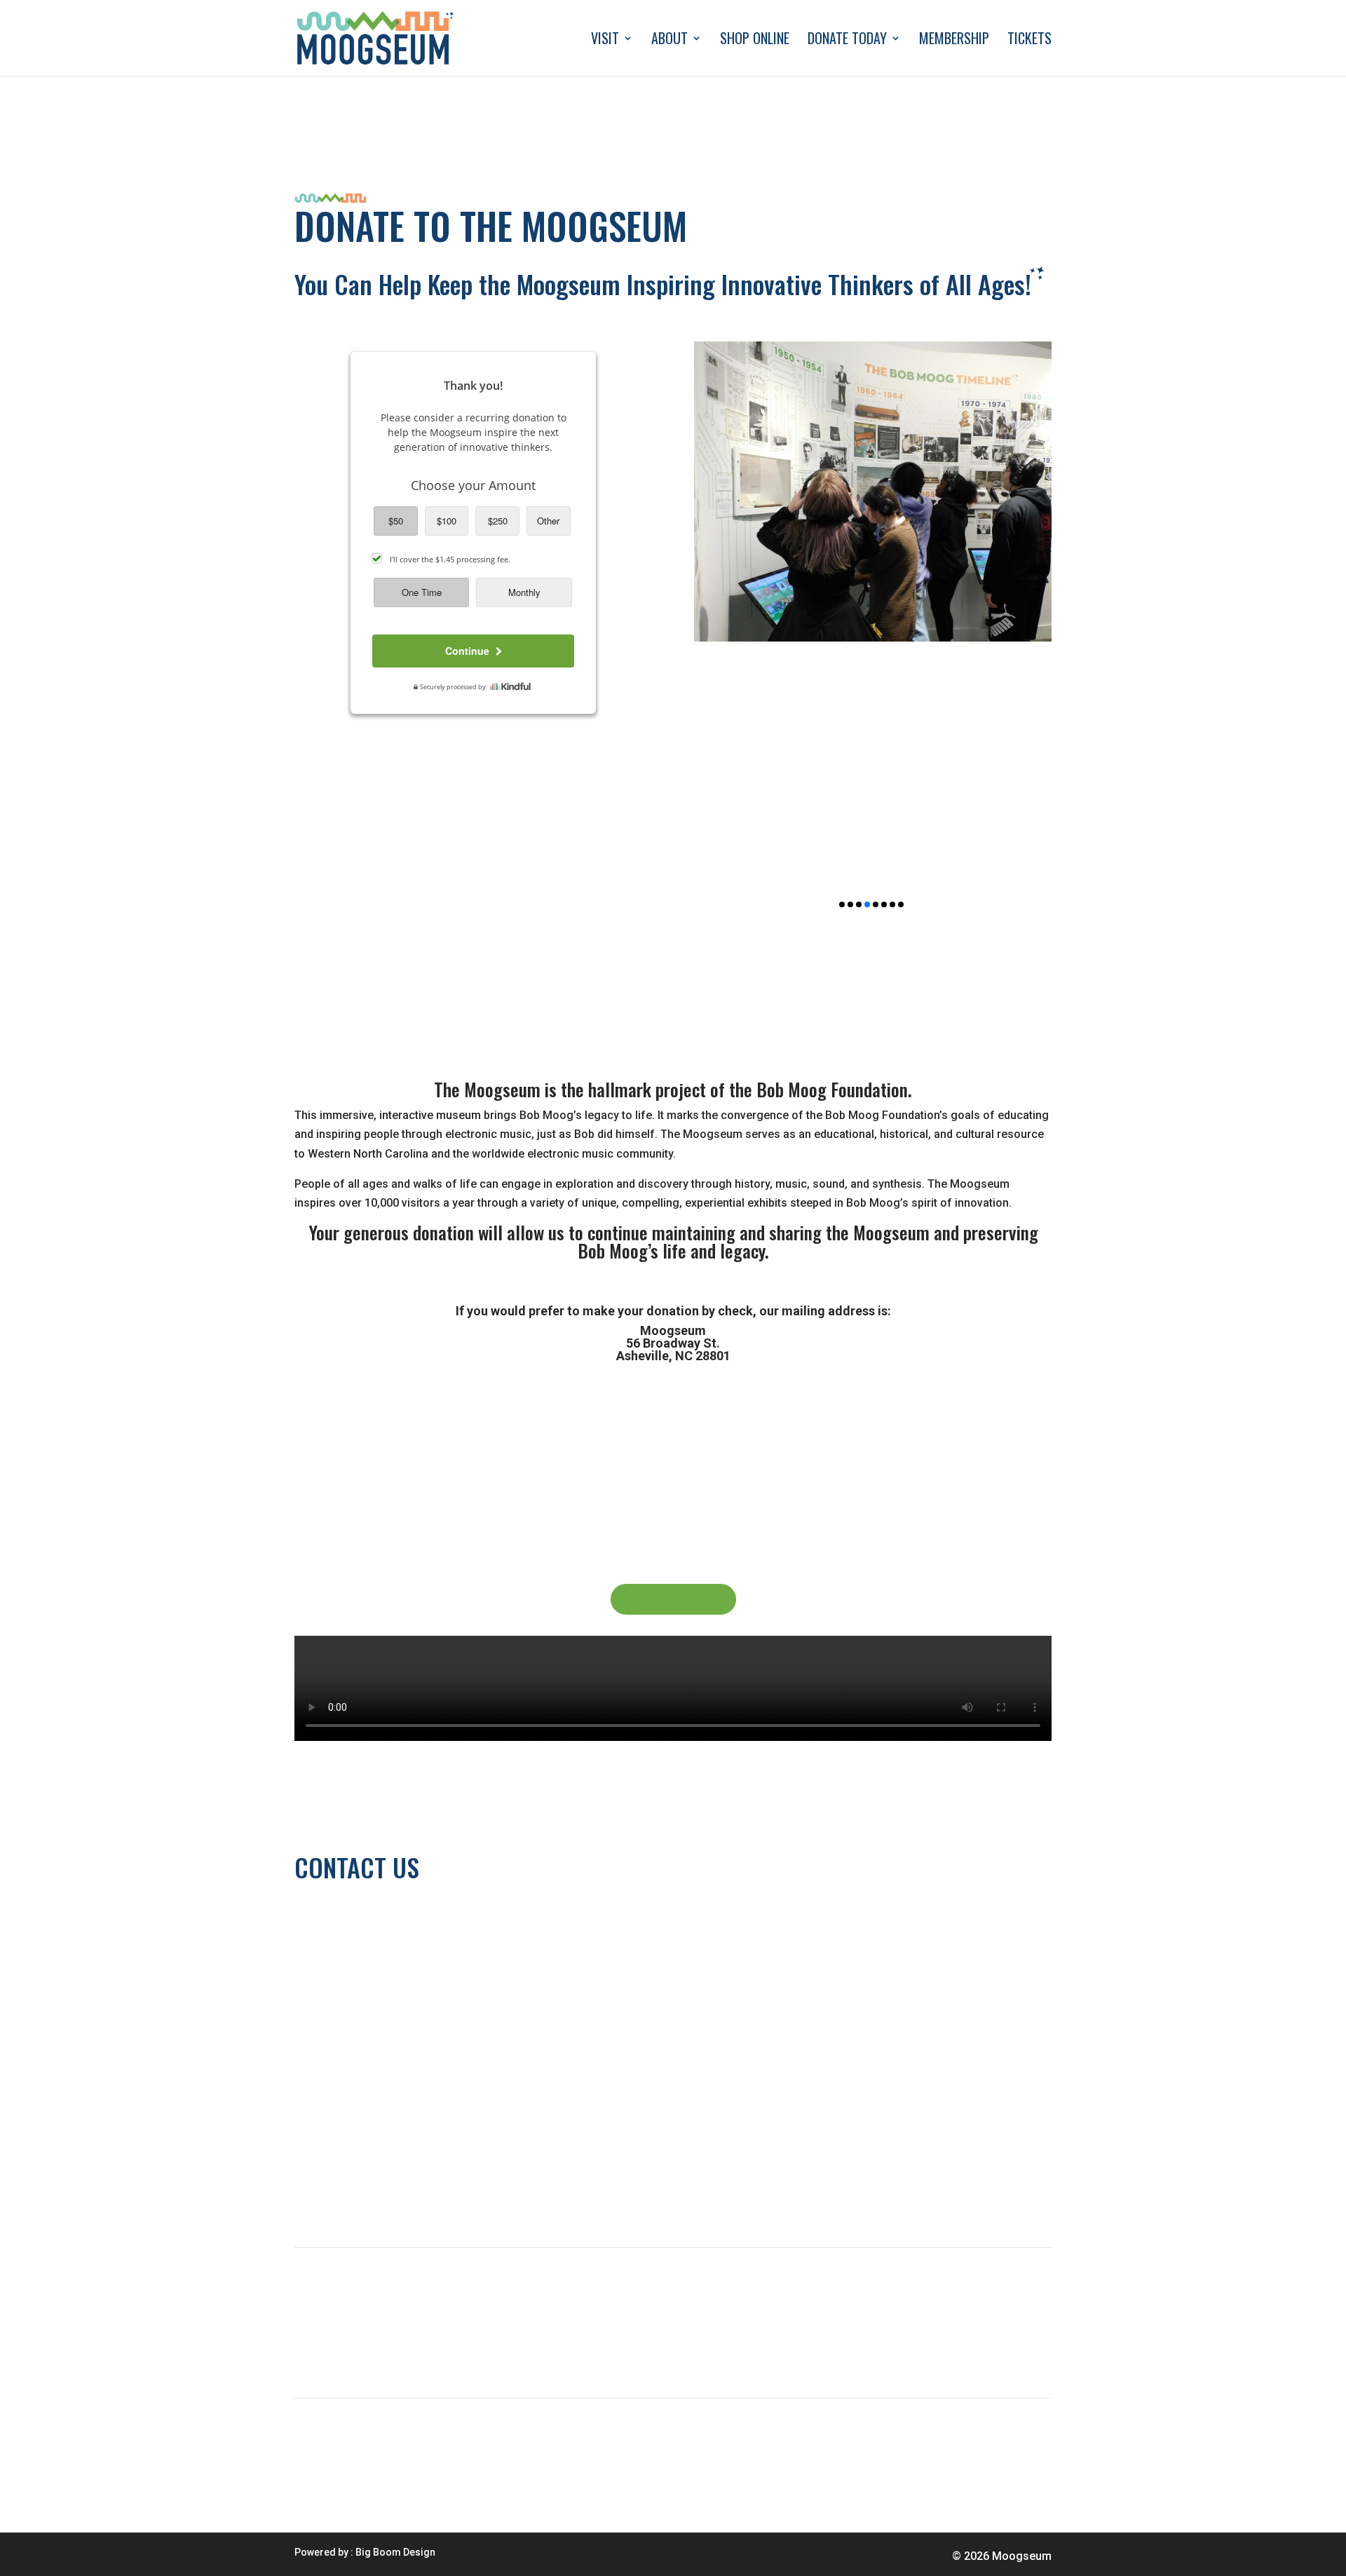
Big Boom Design (395, 2552)
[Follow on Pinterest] (418, 2192)
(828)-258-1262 (334, 1917)
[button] (842, 904)
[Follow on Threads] (306, 2192)
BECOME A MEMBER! (673, 1599)
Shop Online (755, 41)
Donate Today (847, 41)
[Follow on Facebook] (362, 2192)
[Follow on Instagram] (390, 2192)
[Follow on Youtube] (334, 2192)
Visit (605, 41)
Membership (954, 41)
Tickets (1029, 41)
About (669, 41)
